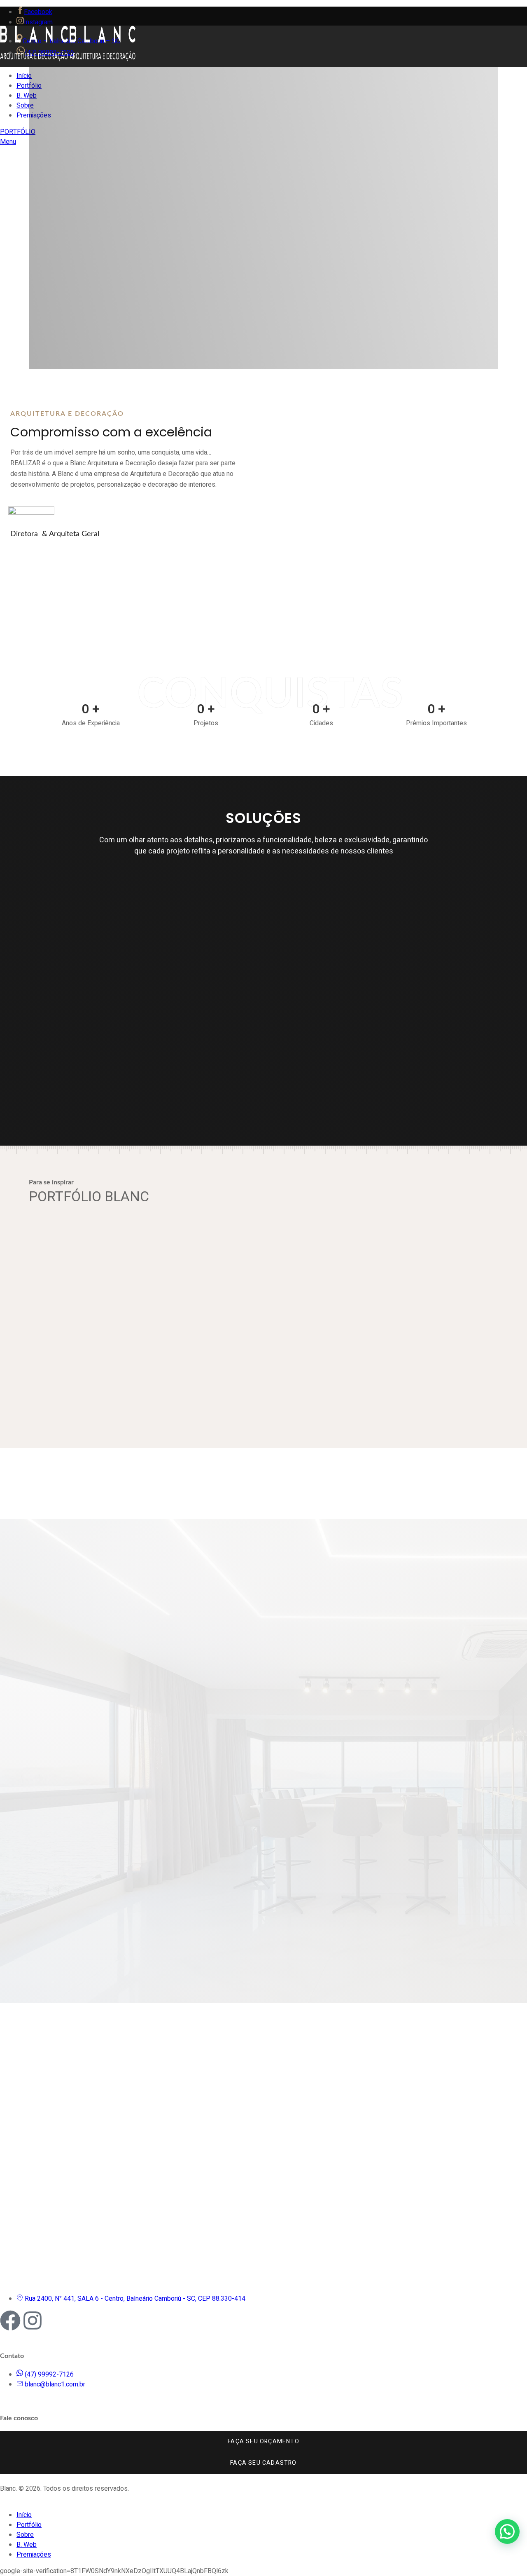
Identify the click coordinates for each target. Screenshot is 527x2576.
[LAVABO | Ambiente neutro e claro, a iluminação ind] (231, 2020)
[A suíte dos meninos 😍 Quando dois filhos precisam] (429, 2020)
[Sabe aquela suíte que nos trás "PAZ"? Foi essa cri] (297, 2020)
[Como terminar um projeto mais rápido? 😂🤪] (363, 2020)
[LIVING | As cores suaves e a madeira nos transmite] (99, 2020)
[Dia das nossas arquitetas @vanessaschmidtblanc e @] (164, 2020)
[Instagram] (33, 2321)
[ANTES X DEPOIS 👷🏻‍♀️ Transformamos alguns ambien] (32, 2110)
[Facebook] (10, 2321)
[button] (507, 2531)
